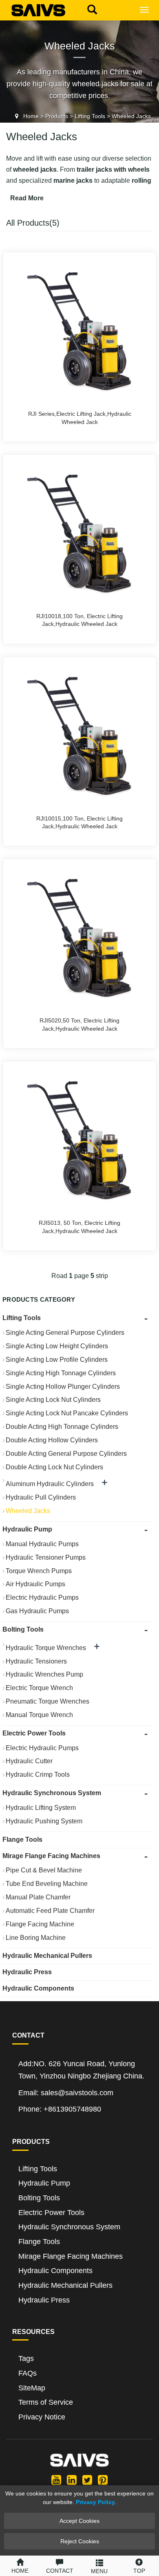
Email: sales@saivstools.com (66, 2093)
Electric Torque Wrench (39, 1688)
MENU (99, 2571)
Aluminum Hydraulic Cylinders (50, 1484)
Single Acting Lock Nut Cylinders (53, 1400)
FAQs (28, 2373)
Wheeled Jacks (131, 116)
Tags (26, 2359)
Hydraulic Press (27, 1972)
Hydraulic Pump (27, 1529)
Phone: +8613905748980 (60, 2109)
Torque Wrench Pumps (39, 1571)
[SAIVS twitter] (87, 2480)
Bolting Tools (23, 1629)
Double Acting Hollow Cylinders (52, 1440)
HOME (20, 2571)
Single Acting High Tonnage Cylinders (61, 1373)
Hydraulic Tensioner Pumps (46, 1557)
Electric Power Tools (34, 1733)
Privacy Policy (95, 2502)
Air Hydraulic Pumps (35, 1584)
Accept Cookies (79, 2521)
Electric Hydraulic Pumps (42, 1597)
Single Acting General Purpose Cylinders (65, 1333)
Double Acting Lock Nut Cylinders (54, 1467)
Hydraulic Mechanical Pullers (47, 1956)
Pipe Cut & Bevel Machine (44, 1870)
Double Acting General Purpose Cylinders (66, 1454)
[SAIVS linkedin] (72, 2480)
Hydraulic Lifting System (41, 1808)
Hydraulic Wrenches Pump (44, 1674)
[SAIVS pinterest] (103, 2480)
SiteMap (32, 2388)
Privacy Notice (42, 2417)
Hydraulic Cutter (29, 1761)
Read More (27, 198)
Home (31, 116)
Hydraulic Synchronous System (52, 1793)
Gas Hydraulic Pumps (37, 1611)
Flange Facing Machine (40, 1924)
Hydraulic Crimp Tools (38, 1775)
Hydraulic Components (38, 1988)
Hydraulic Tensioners (36, 1661)
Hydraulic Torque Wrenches (46, 1648)
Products (57, 116)
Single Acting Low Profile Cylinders (57, 1360)
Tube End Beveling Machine (47, 1884)
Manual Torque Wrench (39, 1715)
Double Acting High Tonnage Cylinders (62, 1427)
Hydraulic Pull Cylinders (41, 1497)
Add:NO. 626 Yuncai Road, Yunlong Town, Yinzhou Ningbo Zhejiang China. (81, 2070)
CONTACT (60, 2571)
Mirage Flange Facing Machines (51, 1856)
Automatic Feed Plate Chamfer (50, 1911)
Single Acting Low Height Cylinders (57, 1346)
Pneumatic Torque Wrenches (47, 1701)
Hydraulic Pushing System (44, 1821)
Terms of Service (46, 2402)
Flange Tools (22, 1840)
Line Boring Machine (36, 1938)
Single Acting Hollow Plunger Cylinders (63, 1387)
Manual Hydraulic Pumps (42, 1544)
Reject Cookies (80, 2541)
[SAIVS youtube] (56, 2480)
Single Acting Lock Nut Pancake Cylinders (67, 1413)
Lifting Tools (90, 116)
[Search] (90, 9)
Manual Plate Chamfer (38, 1897)
